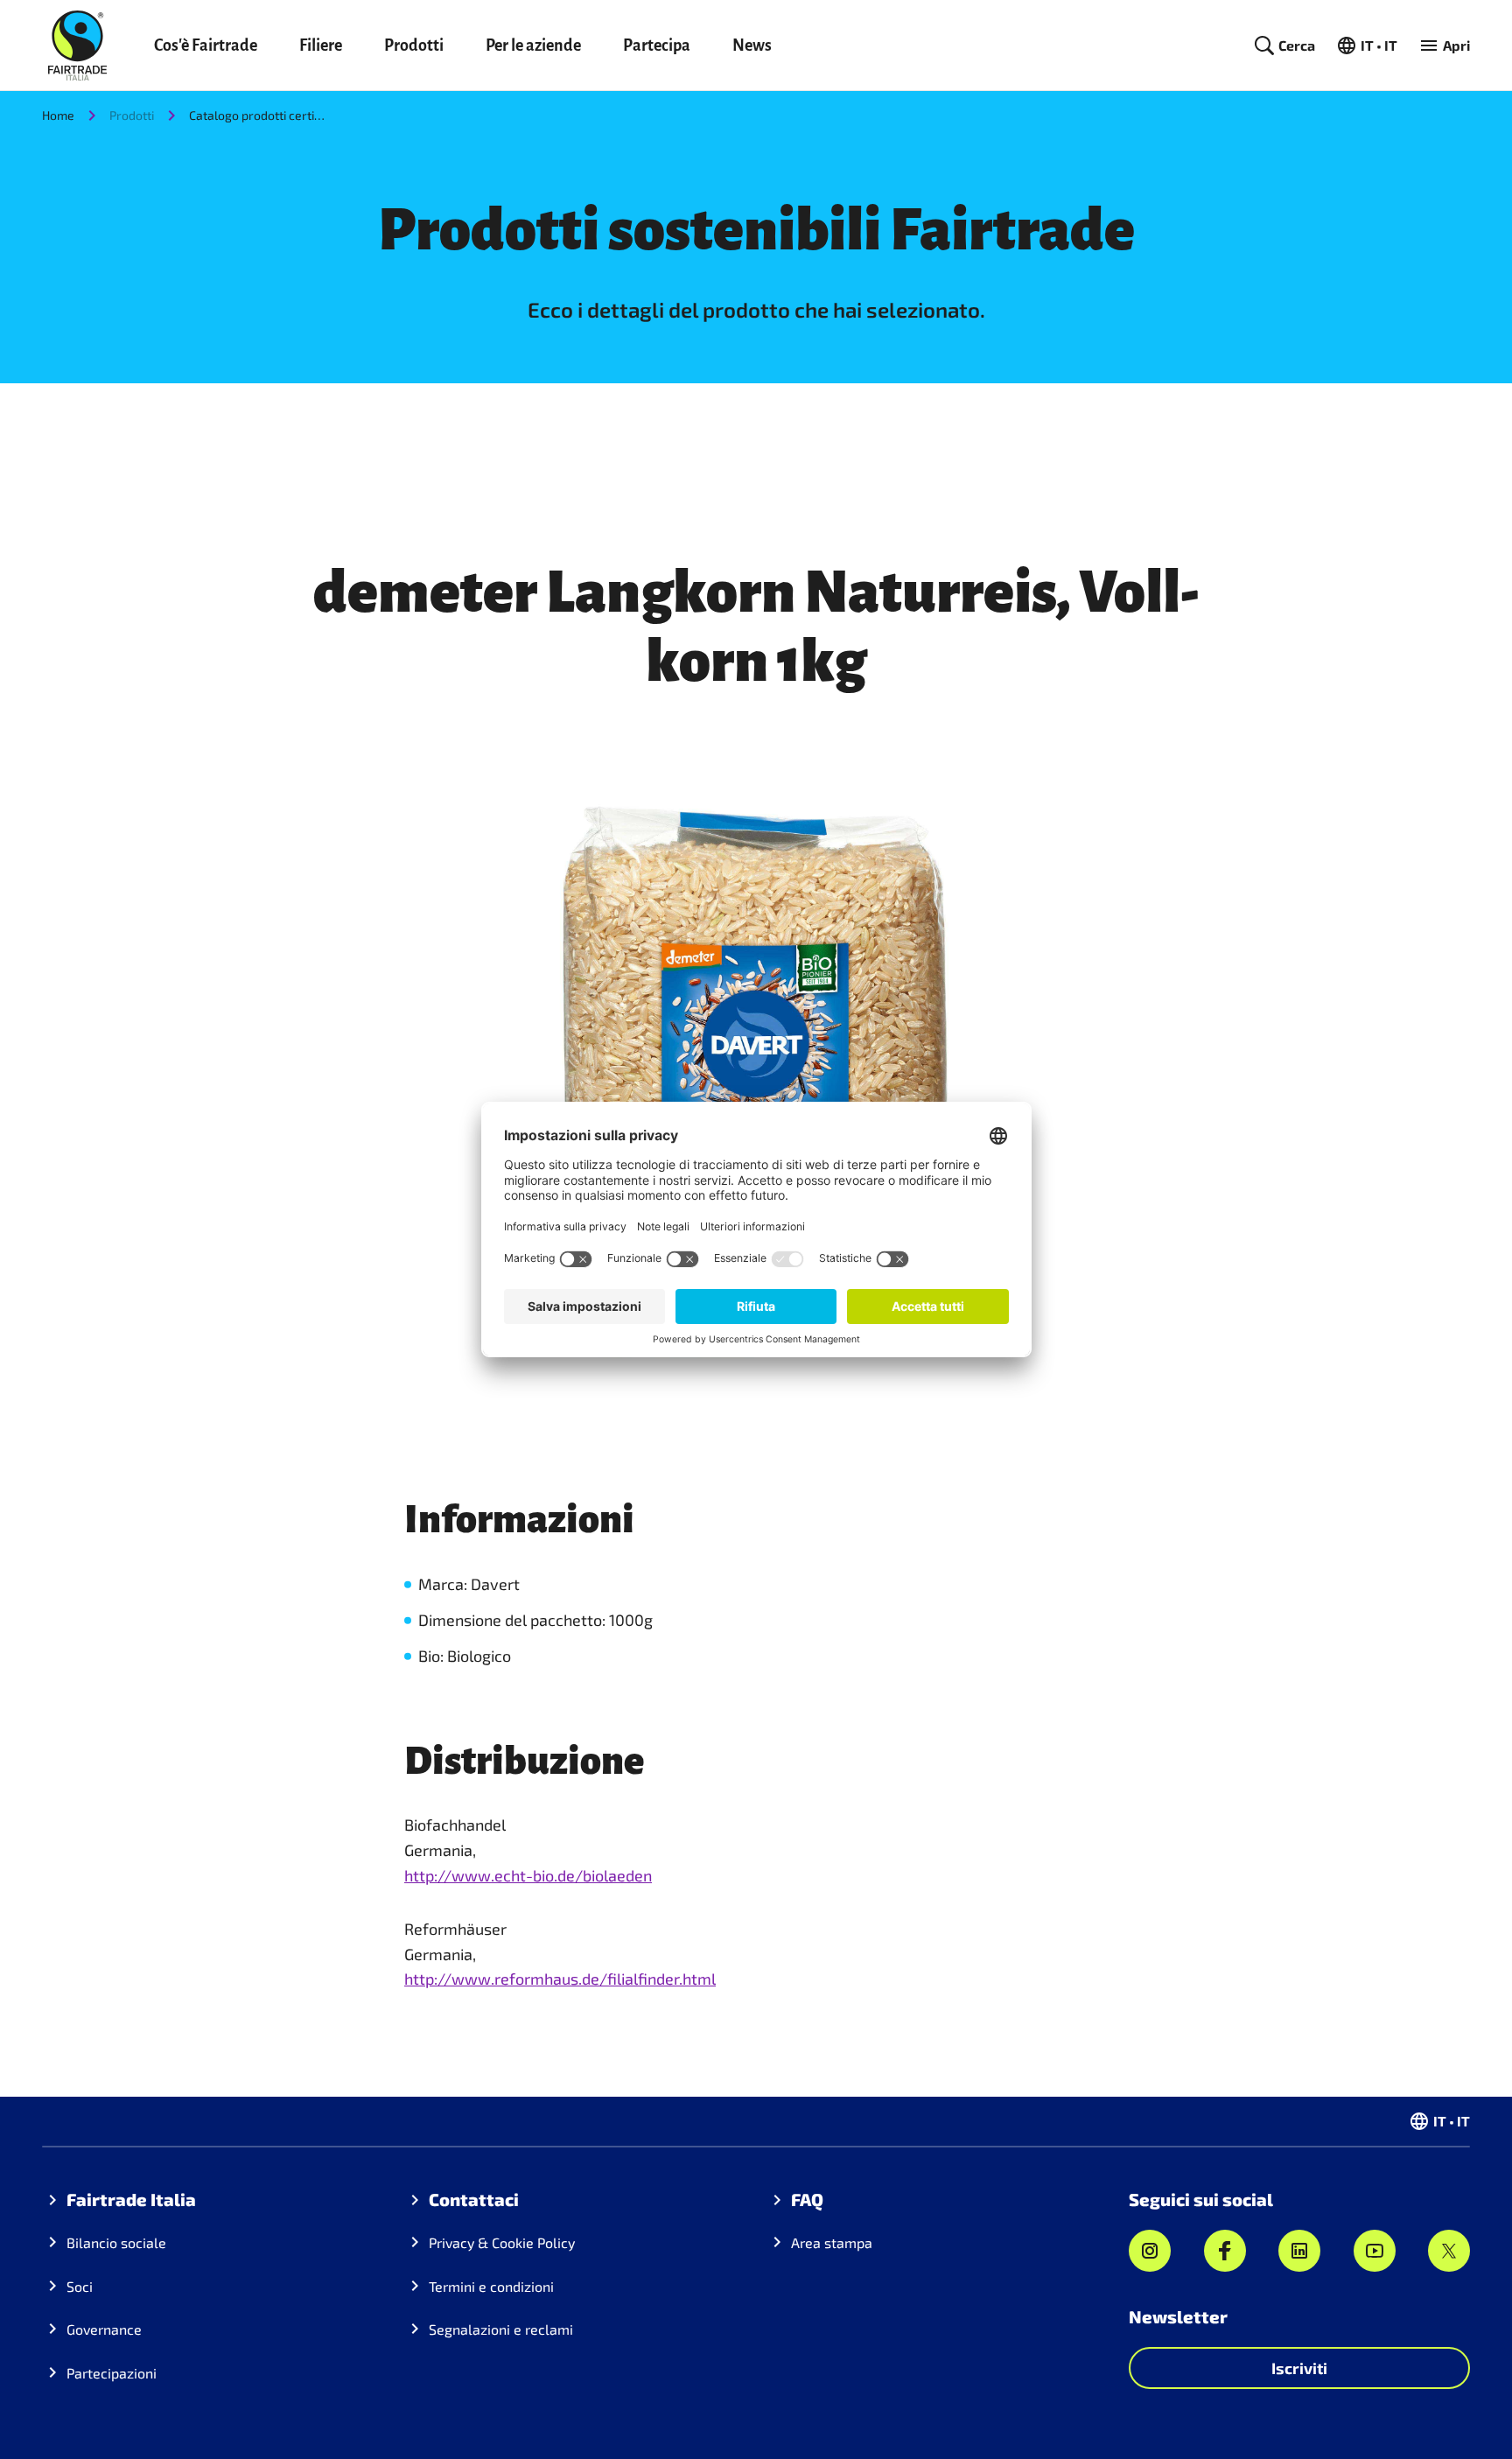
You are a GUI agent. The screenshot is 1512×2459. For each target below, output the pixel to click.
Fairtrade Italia (131, 2199)
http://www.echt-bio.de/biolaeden (528, 1875)
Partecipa (657, 46)
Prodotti (414, 46)
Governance (104, 2329)
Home (58, 115)
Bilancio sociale (116, 2242)
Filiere (321, 46)
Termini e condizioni (491, 2286)
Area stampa (832, 2242)
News (752, 46)
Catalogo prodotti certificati (259, 115)
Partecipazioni (112, 2373)
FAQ (807, 2199)
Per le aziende (533, 46)
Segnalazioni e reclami (501, 2329)
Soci (80, 2286)
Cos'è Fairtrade (206, 46)
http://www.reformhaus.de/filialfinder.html (560, 1979)
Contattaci (474, 2199)
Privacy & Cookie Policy (502, 2242)
